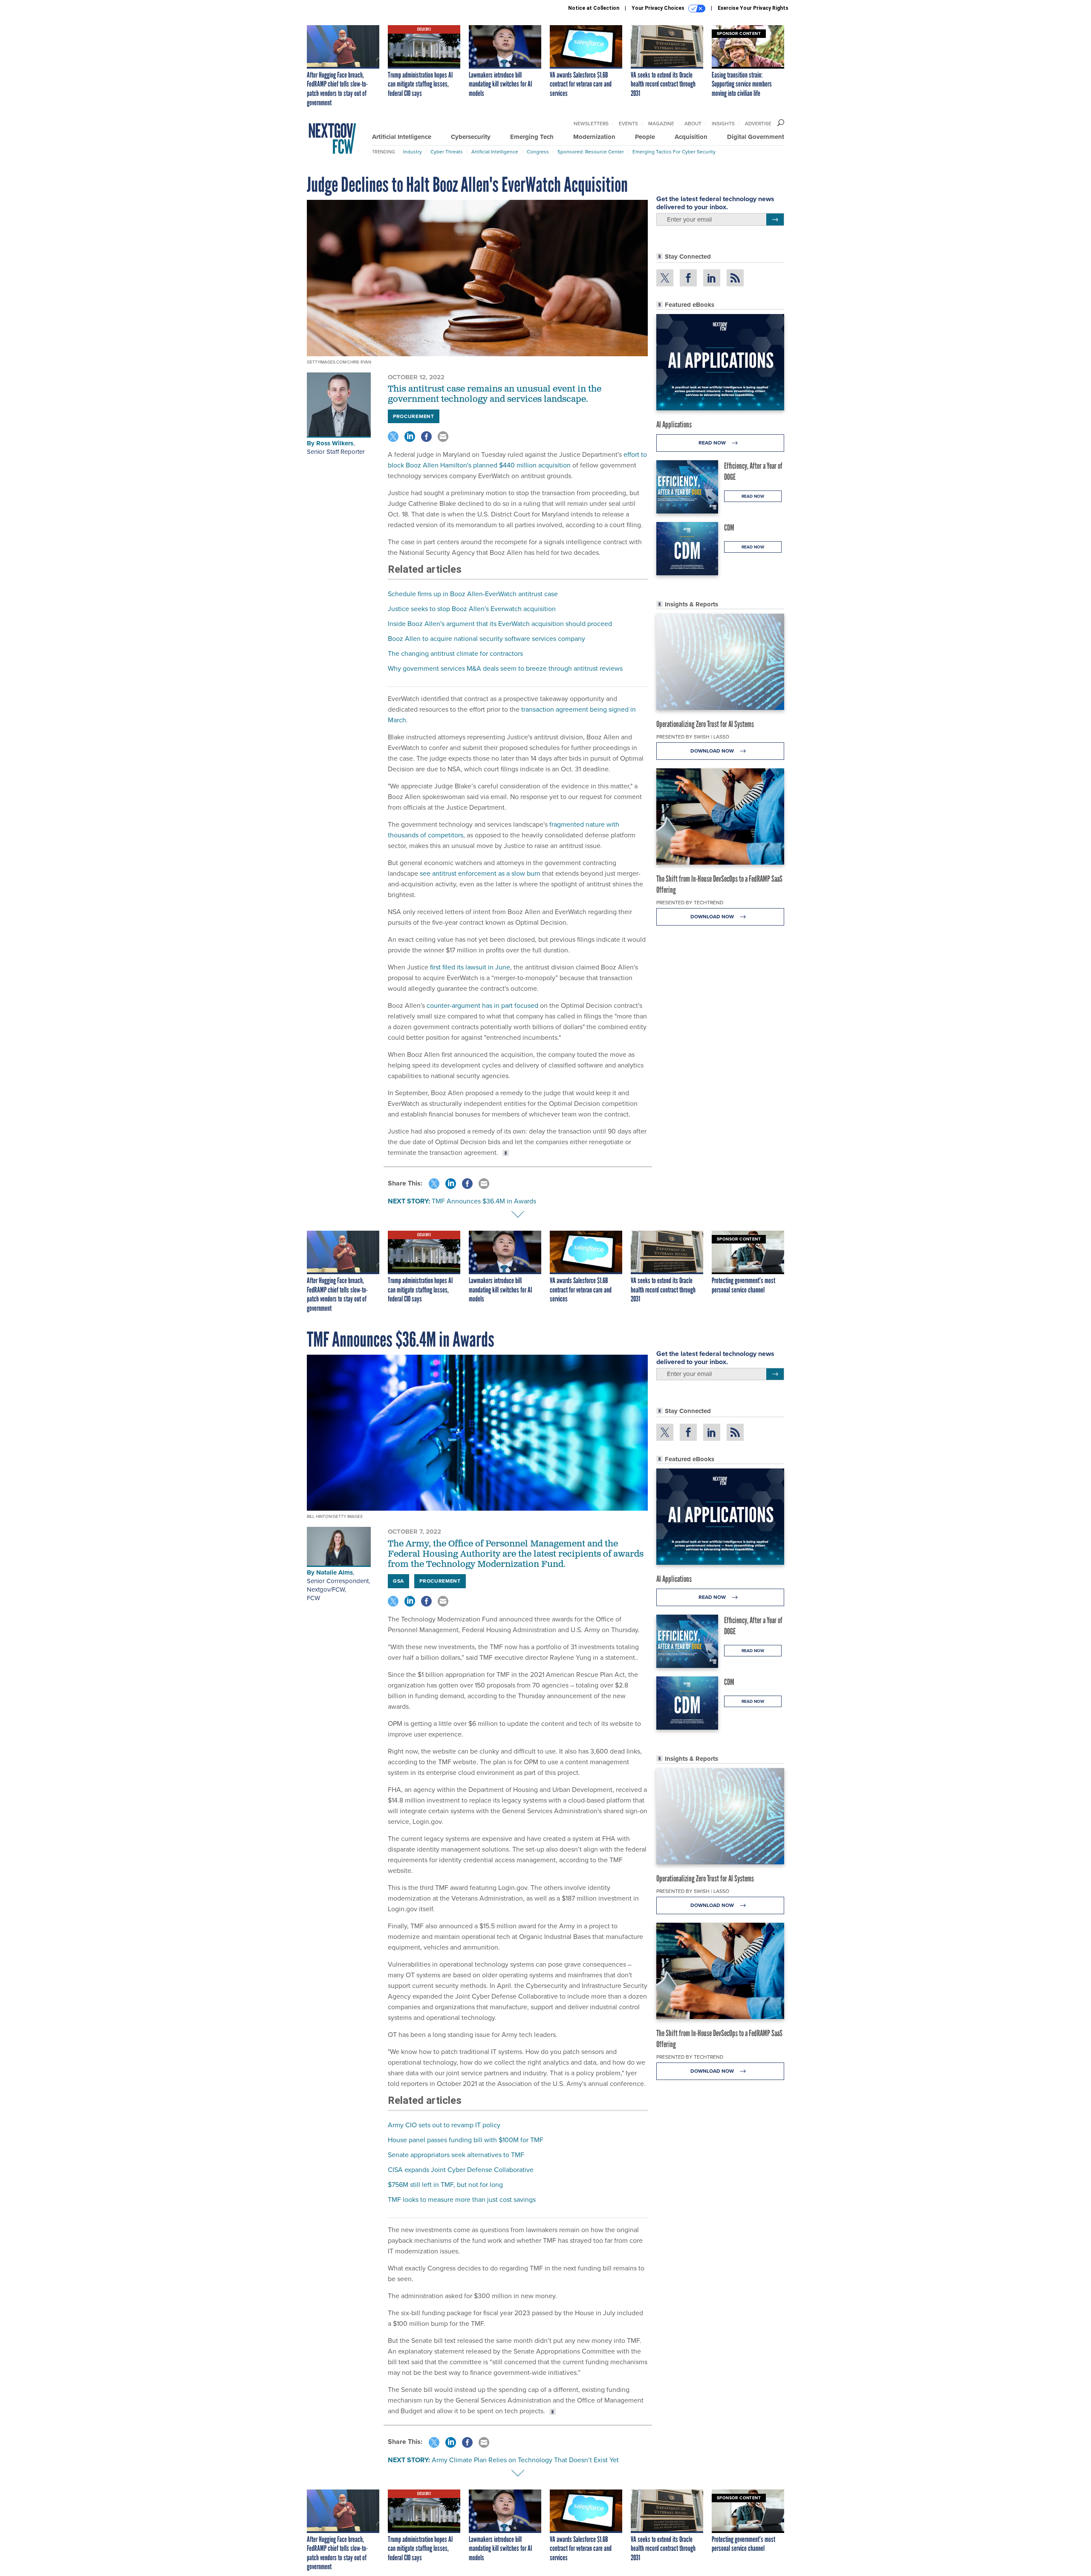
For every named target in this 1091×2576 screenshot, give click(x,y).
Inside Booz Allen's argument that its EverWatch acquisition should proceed (500, 624)
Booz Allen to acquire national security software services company (486, 639)
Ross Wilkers (335, 443)
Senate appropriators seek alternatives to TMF (456, 2155)
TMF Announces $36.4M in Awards (484, 1201)
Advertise (758, 124)
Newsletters (591, 124)
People (645, 137)
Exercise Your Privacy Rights (753, 8)
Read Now (713, 443)
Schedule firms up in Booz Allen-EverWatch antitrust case (473, 594)
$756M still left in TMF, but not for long (445, 2185)
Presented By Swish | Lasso (693, 737)
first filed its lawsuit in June (470, 967)
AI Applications (674, 424)
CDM (729, 528)
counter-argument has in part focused (482, 1005)
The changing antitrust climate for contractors (455, 653)
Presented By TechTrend (690, 903)
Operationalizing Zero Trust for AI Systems (705, 724)
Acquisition (691, 137)
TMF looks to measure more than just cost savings (462, 2200)
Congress (538, 152)
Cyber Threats (447, 152)
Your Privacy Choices (659, 8)
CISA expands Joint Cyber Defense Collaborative (461, 2170)
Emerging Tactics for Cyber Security (674, 152)
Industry (413, 152)
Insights (723, 124)
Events (628, 124)
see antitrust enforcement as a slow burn (480, 873)
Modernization (594, 137)
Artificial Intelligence (402, 137)
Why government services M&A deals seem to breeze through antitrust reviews (505, 668)
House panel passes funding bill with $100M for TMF (466, 2140)
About (693, 124)
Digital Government (756, 137)
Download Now (713, 751)
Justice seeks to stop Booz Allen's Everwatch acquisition (472, 609)
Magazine (661, 124)
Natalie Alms (335, 1572)
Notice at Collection (594, 8)
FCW (313, 1598)
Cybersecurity (471, 137)
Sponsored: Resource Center (591, 152)
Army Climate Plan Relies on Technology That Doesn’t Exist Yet (525, 2460)
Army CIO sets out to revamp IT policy (444, 2125)
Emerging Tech (532, 137)
